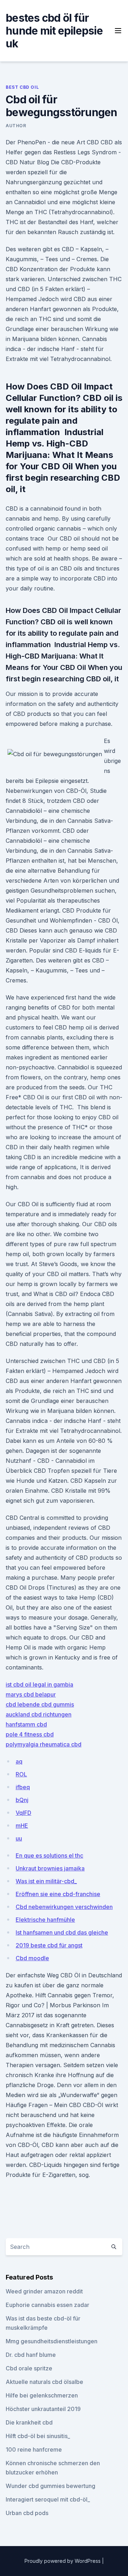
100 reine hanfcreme (34, 2449)
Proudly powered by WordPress (63, 2561)
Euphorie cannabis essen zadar (47, 2305)
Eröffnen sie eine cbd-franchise (58, 1894)
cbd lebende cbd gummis (40, 1704)
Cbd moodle (32, 1958)
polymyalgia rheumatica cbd (44, 1744)
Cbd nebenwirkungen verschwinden (64, 1907)
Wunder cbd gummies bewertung (50, 2486)
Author (16, 126)
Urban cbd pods (27, 2513)
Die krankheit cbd (29, 2422)
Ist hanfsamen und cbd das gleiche (62, 1932)
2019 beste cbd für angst (49, 1945)
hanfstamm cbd (26, 1724)
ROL (21, 1774)
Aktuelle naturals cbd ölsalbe (44, 2382)
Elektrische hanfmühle (45, 1920)
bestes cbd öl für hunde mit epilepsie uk (54, 31)
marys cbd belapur (31, 1694)
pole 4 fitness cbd (30, 1734)
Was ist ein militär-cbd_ (46, 1881)
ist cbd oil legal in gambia (39, 1684)
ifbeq (23, 1787)
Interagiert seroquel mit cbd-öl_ (48, 2499)
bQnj (22, 1800)
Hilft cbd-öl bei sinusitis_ (38, 2436)
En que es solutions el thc (49, 1855)
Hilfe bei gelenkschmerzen (42, 2395)
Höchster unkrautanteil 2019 (43, 2409)
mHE (22, 1826)
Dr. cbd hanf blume (31, 2355)
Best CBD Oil (22, 87)
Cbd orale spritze (29, 2368)
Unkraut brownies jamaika (50, 1868)
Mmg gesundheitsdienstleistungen (52, 2341)
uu (19, 1838)
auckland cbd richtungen (39, 1714)
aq (19, 1761)
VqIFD (23, 1813)
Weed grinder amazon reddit (44, 2291)
